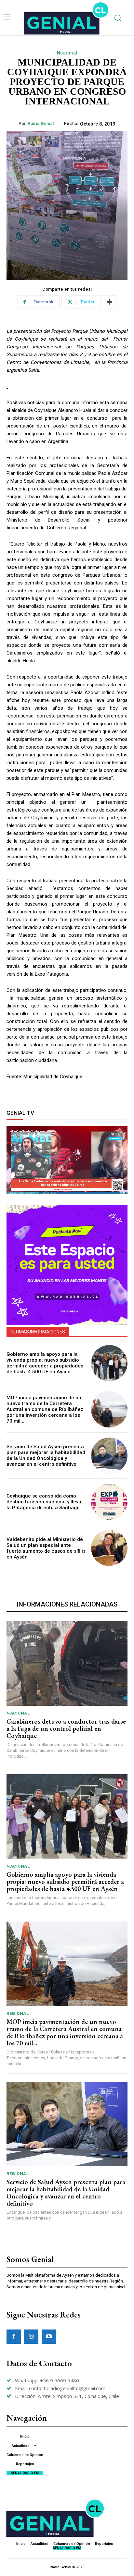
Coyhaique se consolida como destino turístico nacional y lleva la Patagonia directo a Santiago (44, 1502)
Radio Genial (41, 123)
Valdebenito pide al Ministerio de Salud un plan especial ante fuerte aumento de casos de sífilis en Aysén (46, 1548)
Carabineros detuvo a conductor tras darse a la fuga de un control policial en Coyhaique (66, 1728)
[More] (110, 302)
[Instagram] (31, 2337)
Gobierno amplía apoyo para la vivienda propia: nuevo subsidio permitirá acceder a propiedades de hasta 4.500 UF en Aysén (45, 1363)
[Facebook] (14, 2337)
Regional (18, 2013)
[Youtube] (49, 2337)
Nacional (67, 53)
